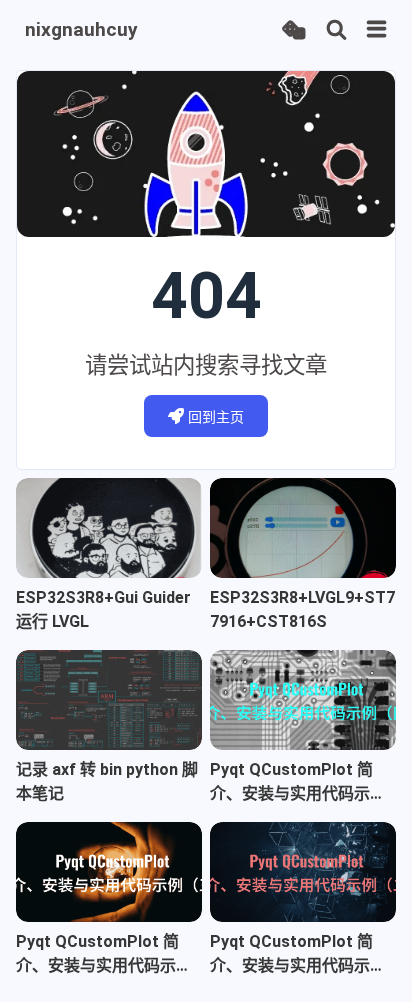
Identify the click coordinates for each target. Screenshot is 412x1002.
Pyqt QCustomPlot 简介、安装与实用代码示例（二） (298, 955)
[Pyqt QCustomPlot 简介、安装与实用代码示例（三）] (109, 872)
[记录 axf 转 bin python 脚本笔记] (109, 700)
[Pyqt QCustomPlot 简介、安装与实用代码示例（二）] (303, 872)
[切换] (377, 30)
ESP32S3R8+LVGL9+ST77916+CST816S (302, 609)
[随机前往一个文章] (293, 30)
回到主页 (216, 417)
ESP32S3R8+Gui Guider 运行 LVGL (103, 609)
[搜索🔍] (336, 30)
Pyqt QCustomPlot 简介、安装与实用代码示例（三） (104, 955)
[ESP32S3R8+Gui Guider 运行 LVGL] (109, 528)
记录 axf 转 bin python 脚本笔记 (107, 781)
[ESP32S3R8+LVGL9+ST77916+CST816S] (303, 528)
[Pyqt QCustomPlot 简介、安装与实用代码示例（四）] (303, 700)
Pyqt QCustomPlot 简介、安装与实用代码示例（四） (298, 783)
